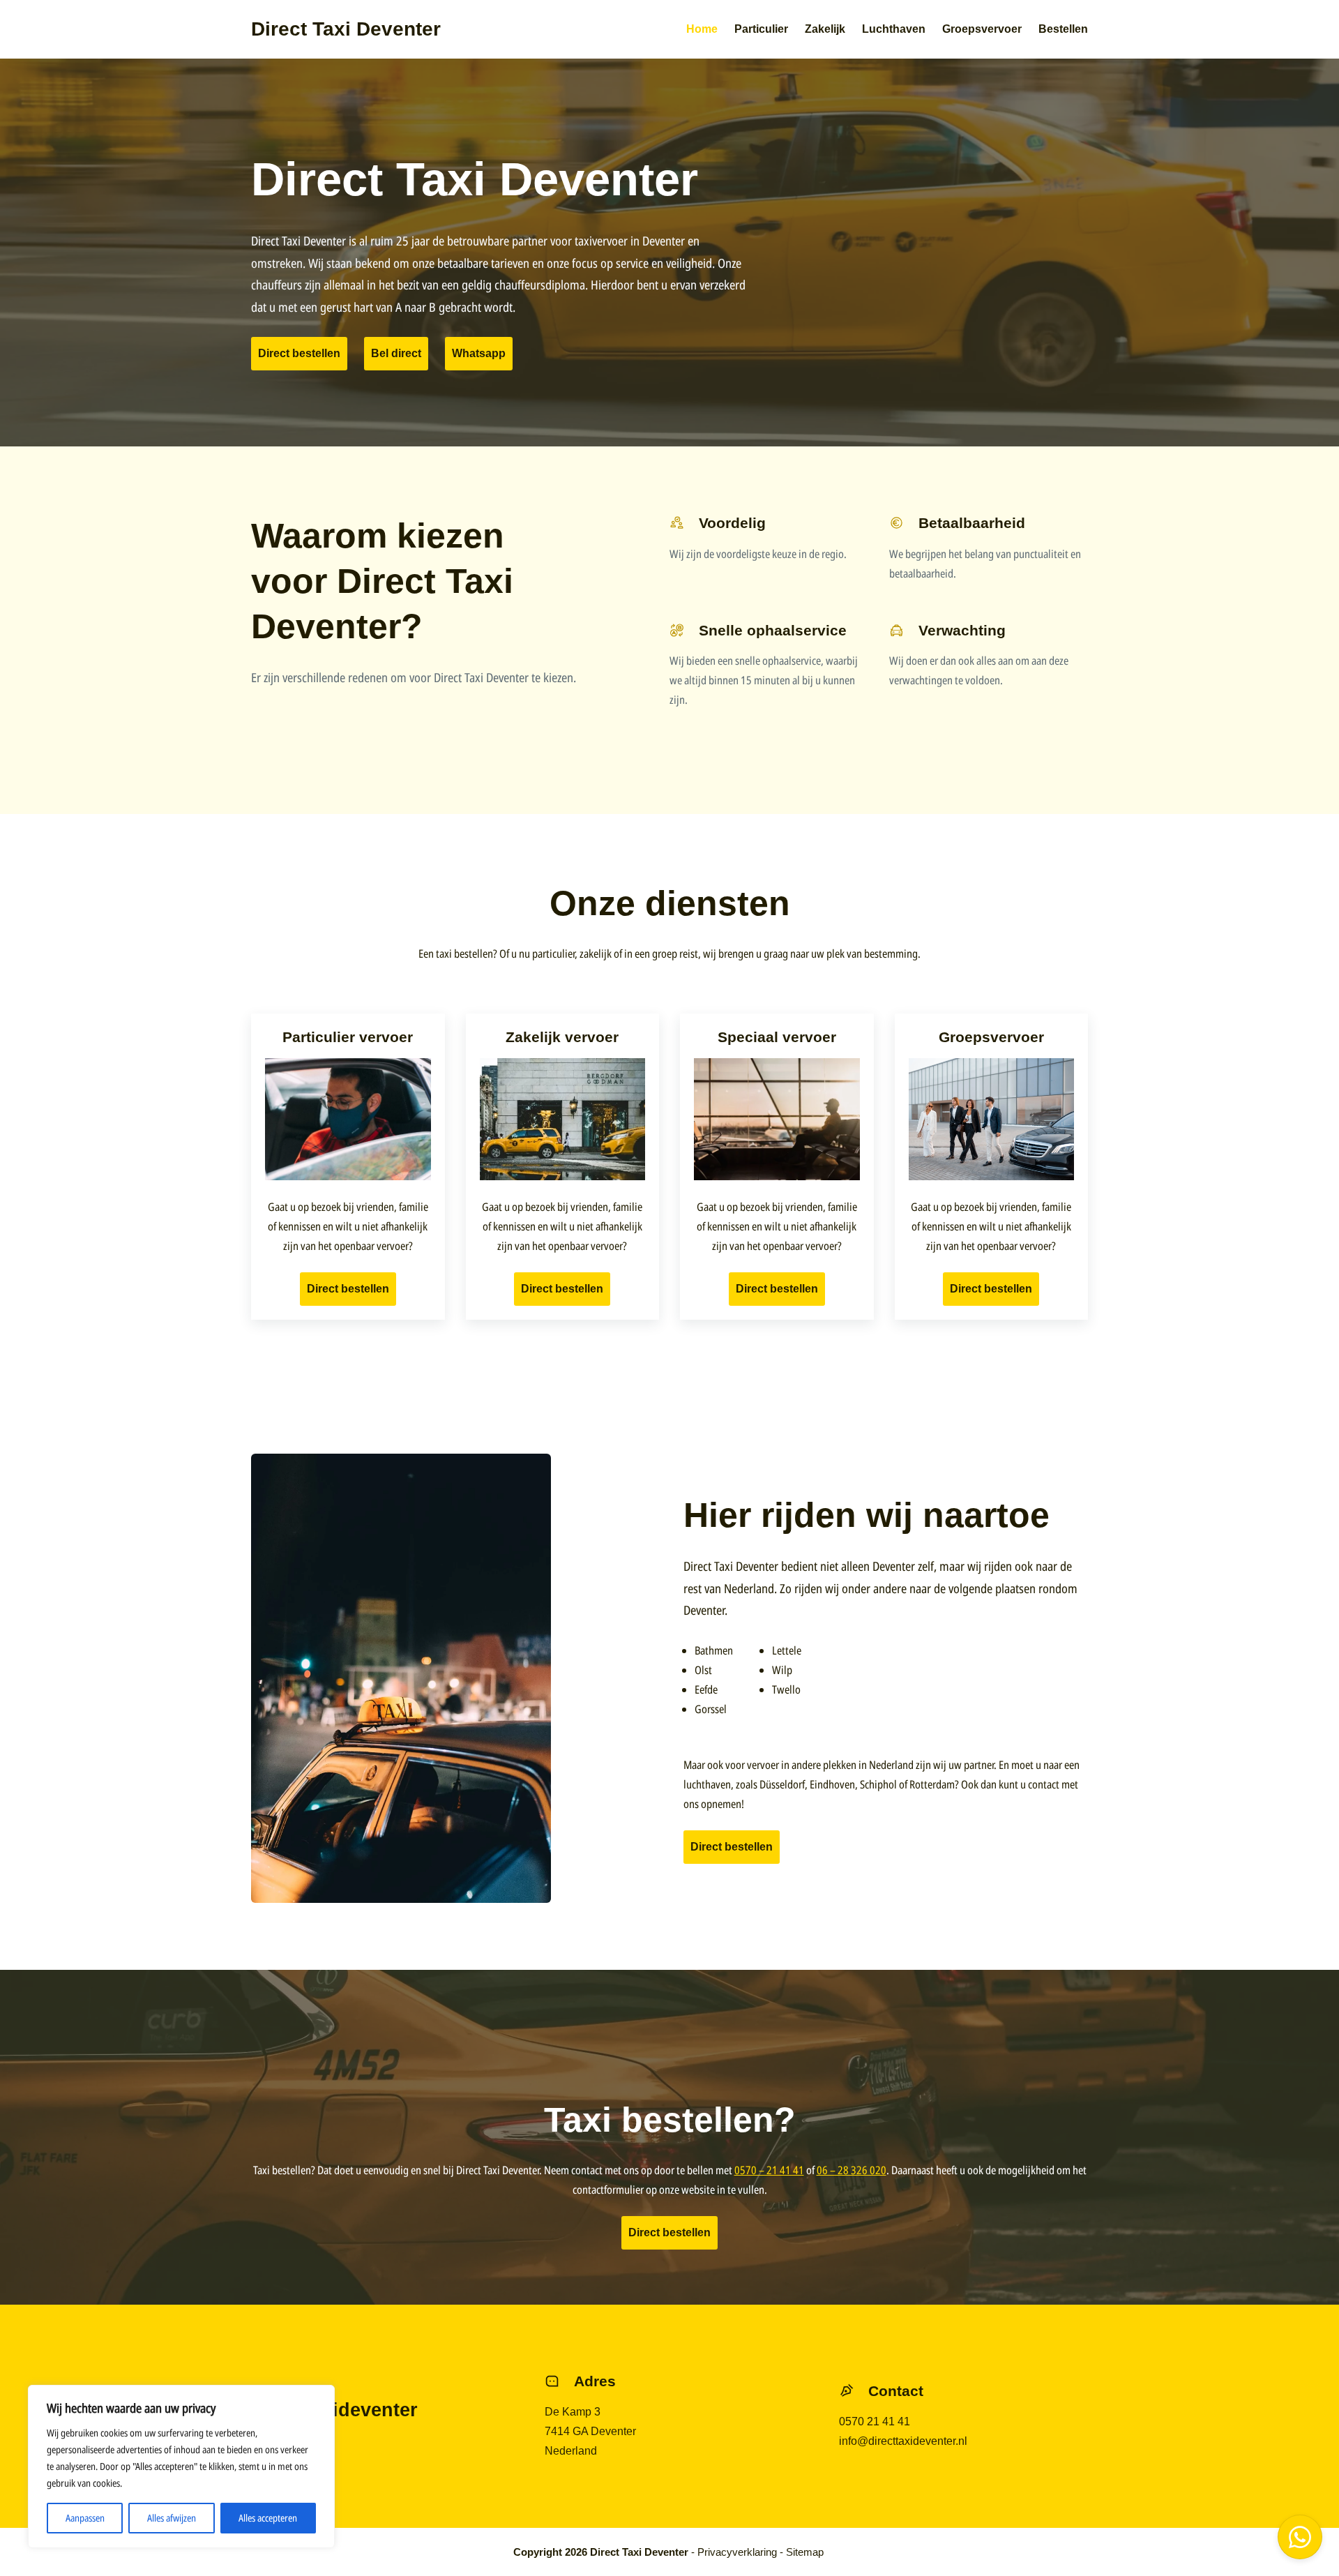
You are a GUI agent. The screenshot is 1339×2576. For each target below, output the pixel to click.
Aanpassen (85, 2518)
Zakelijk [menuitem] (825, 29)
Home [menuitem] (702, 29)
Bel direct (396, 353)
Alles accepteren (268, 2518)
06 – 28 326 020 (852, 2170)
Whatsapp (479, 353)
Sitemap (805, 2552)
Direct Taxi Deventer (346, 29)
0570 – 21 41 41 (769, 2170)
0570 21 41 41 (875, 2421)
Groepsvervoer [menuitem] (982, 29)
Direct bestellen (299, 353)
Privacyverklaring (737, 2552)
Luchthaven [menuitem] (894, 29)
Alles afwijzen (172, 2518)
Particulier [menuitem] (761, 29)
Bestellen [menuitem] (1063, 29)
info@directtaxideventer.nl (903, 2441)
